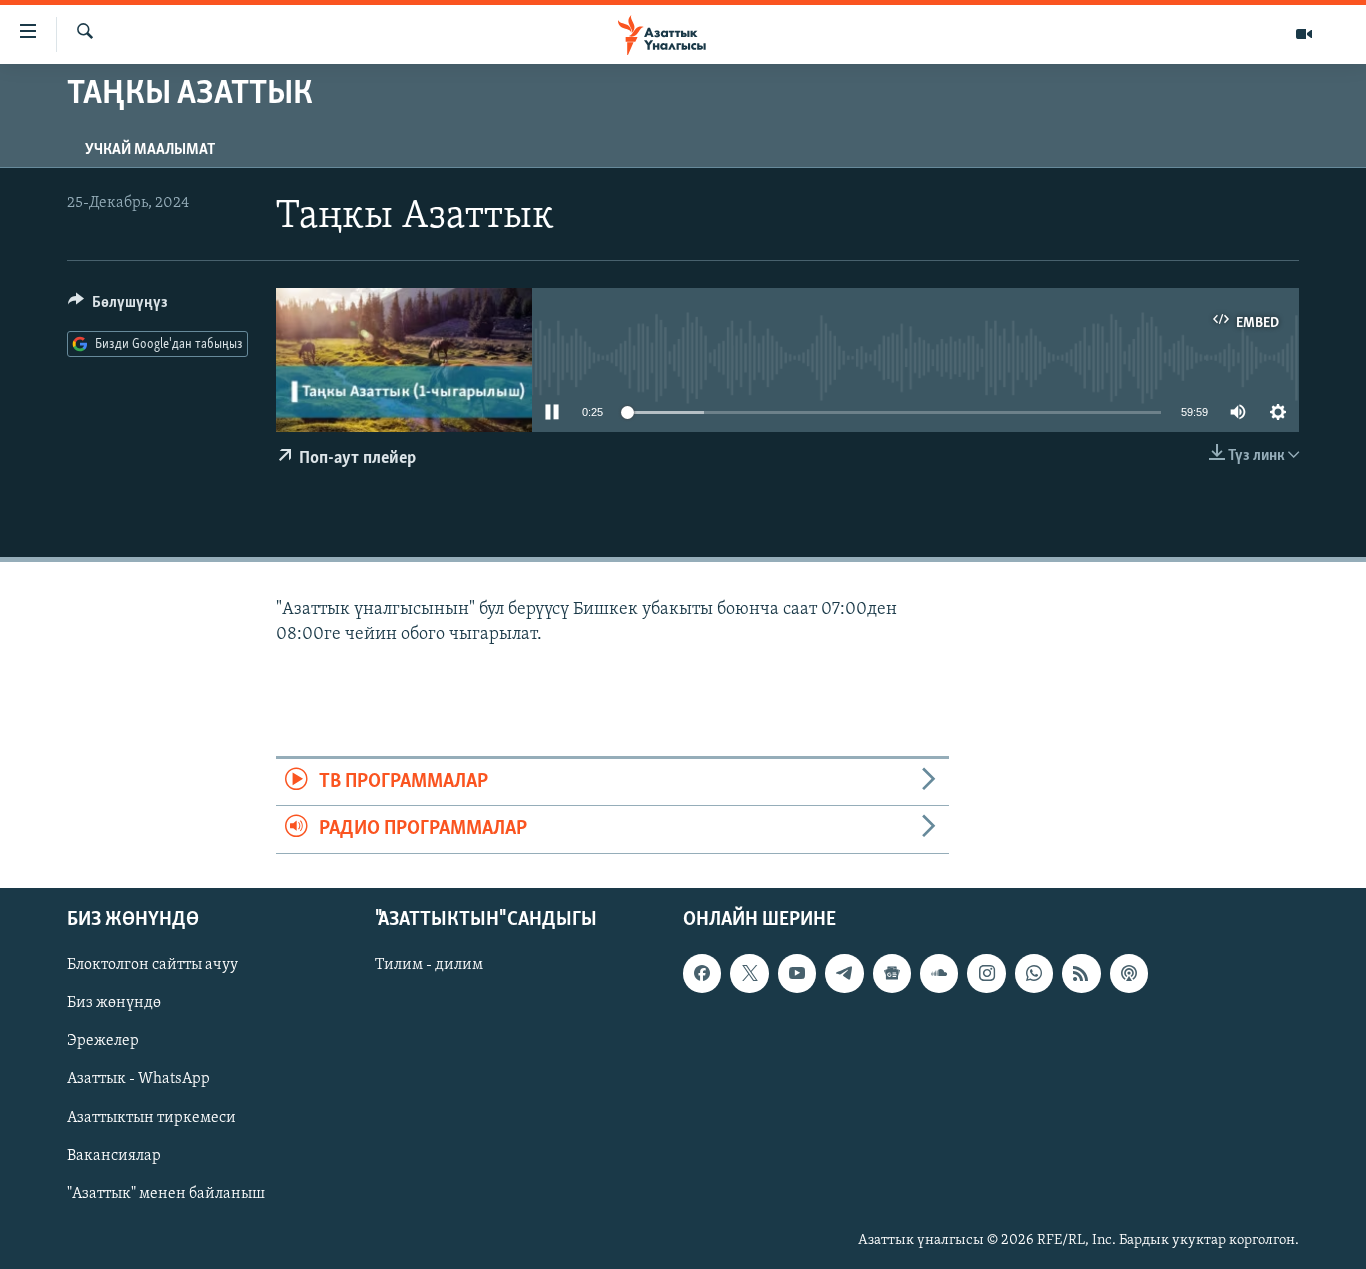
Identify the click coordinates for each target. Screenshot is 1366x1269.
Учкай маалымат (150, 150)
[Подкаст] (1129, 973)
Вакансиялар (114, 1155)
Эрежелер (103, 1041)
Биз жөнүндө (114, 1003)
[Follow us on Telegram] (844, 973)
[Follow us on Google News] (892, 973)
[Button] (118, 307)
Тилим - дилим (429, 965)
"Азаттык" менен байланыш (166, 1193)
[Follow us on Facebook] (702, 973)
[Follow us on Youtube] (797, 973)
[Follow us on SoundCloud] (939, 973)
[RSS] (1081, 973)
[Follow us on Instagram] (986, 973)
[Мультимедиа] (1304, 34)
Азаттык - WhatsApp (138, 1079)
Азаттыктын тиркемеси (151, 1117)
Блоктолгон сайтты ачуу (152, 965)
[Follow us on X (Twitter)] (749, 973)
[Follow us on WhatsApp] (1034, 973)
